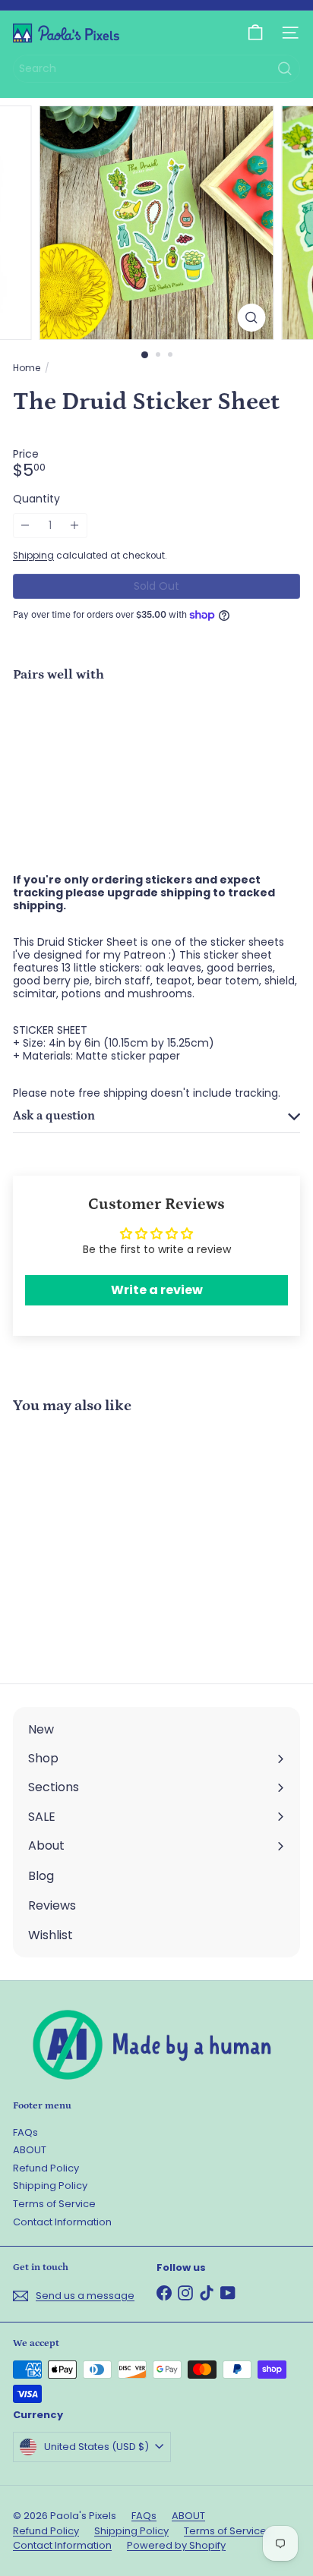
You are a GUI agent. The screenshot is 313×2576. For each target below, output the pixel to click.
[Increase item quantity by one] (75, 526)
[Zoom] (252, 318)
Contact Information (62, 2222)
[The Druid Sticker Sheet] (156, 748)
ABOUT (30, 2150)
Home (27, 368)
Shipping (33, 556)
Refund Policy (46, 2168)
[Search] (285, 69)
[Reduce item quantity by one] (25, 526)
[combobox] (156, 69)
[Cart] (255, 33)
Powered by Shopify (176, 2545)
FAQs (25, 2132)
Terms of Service (54, 2204)
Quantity (36, 499)
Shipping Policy (50, 2186)
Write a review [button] (157, 1290)
